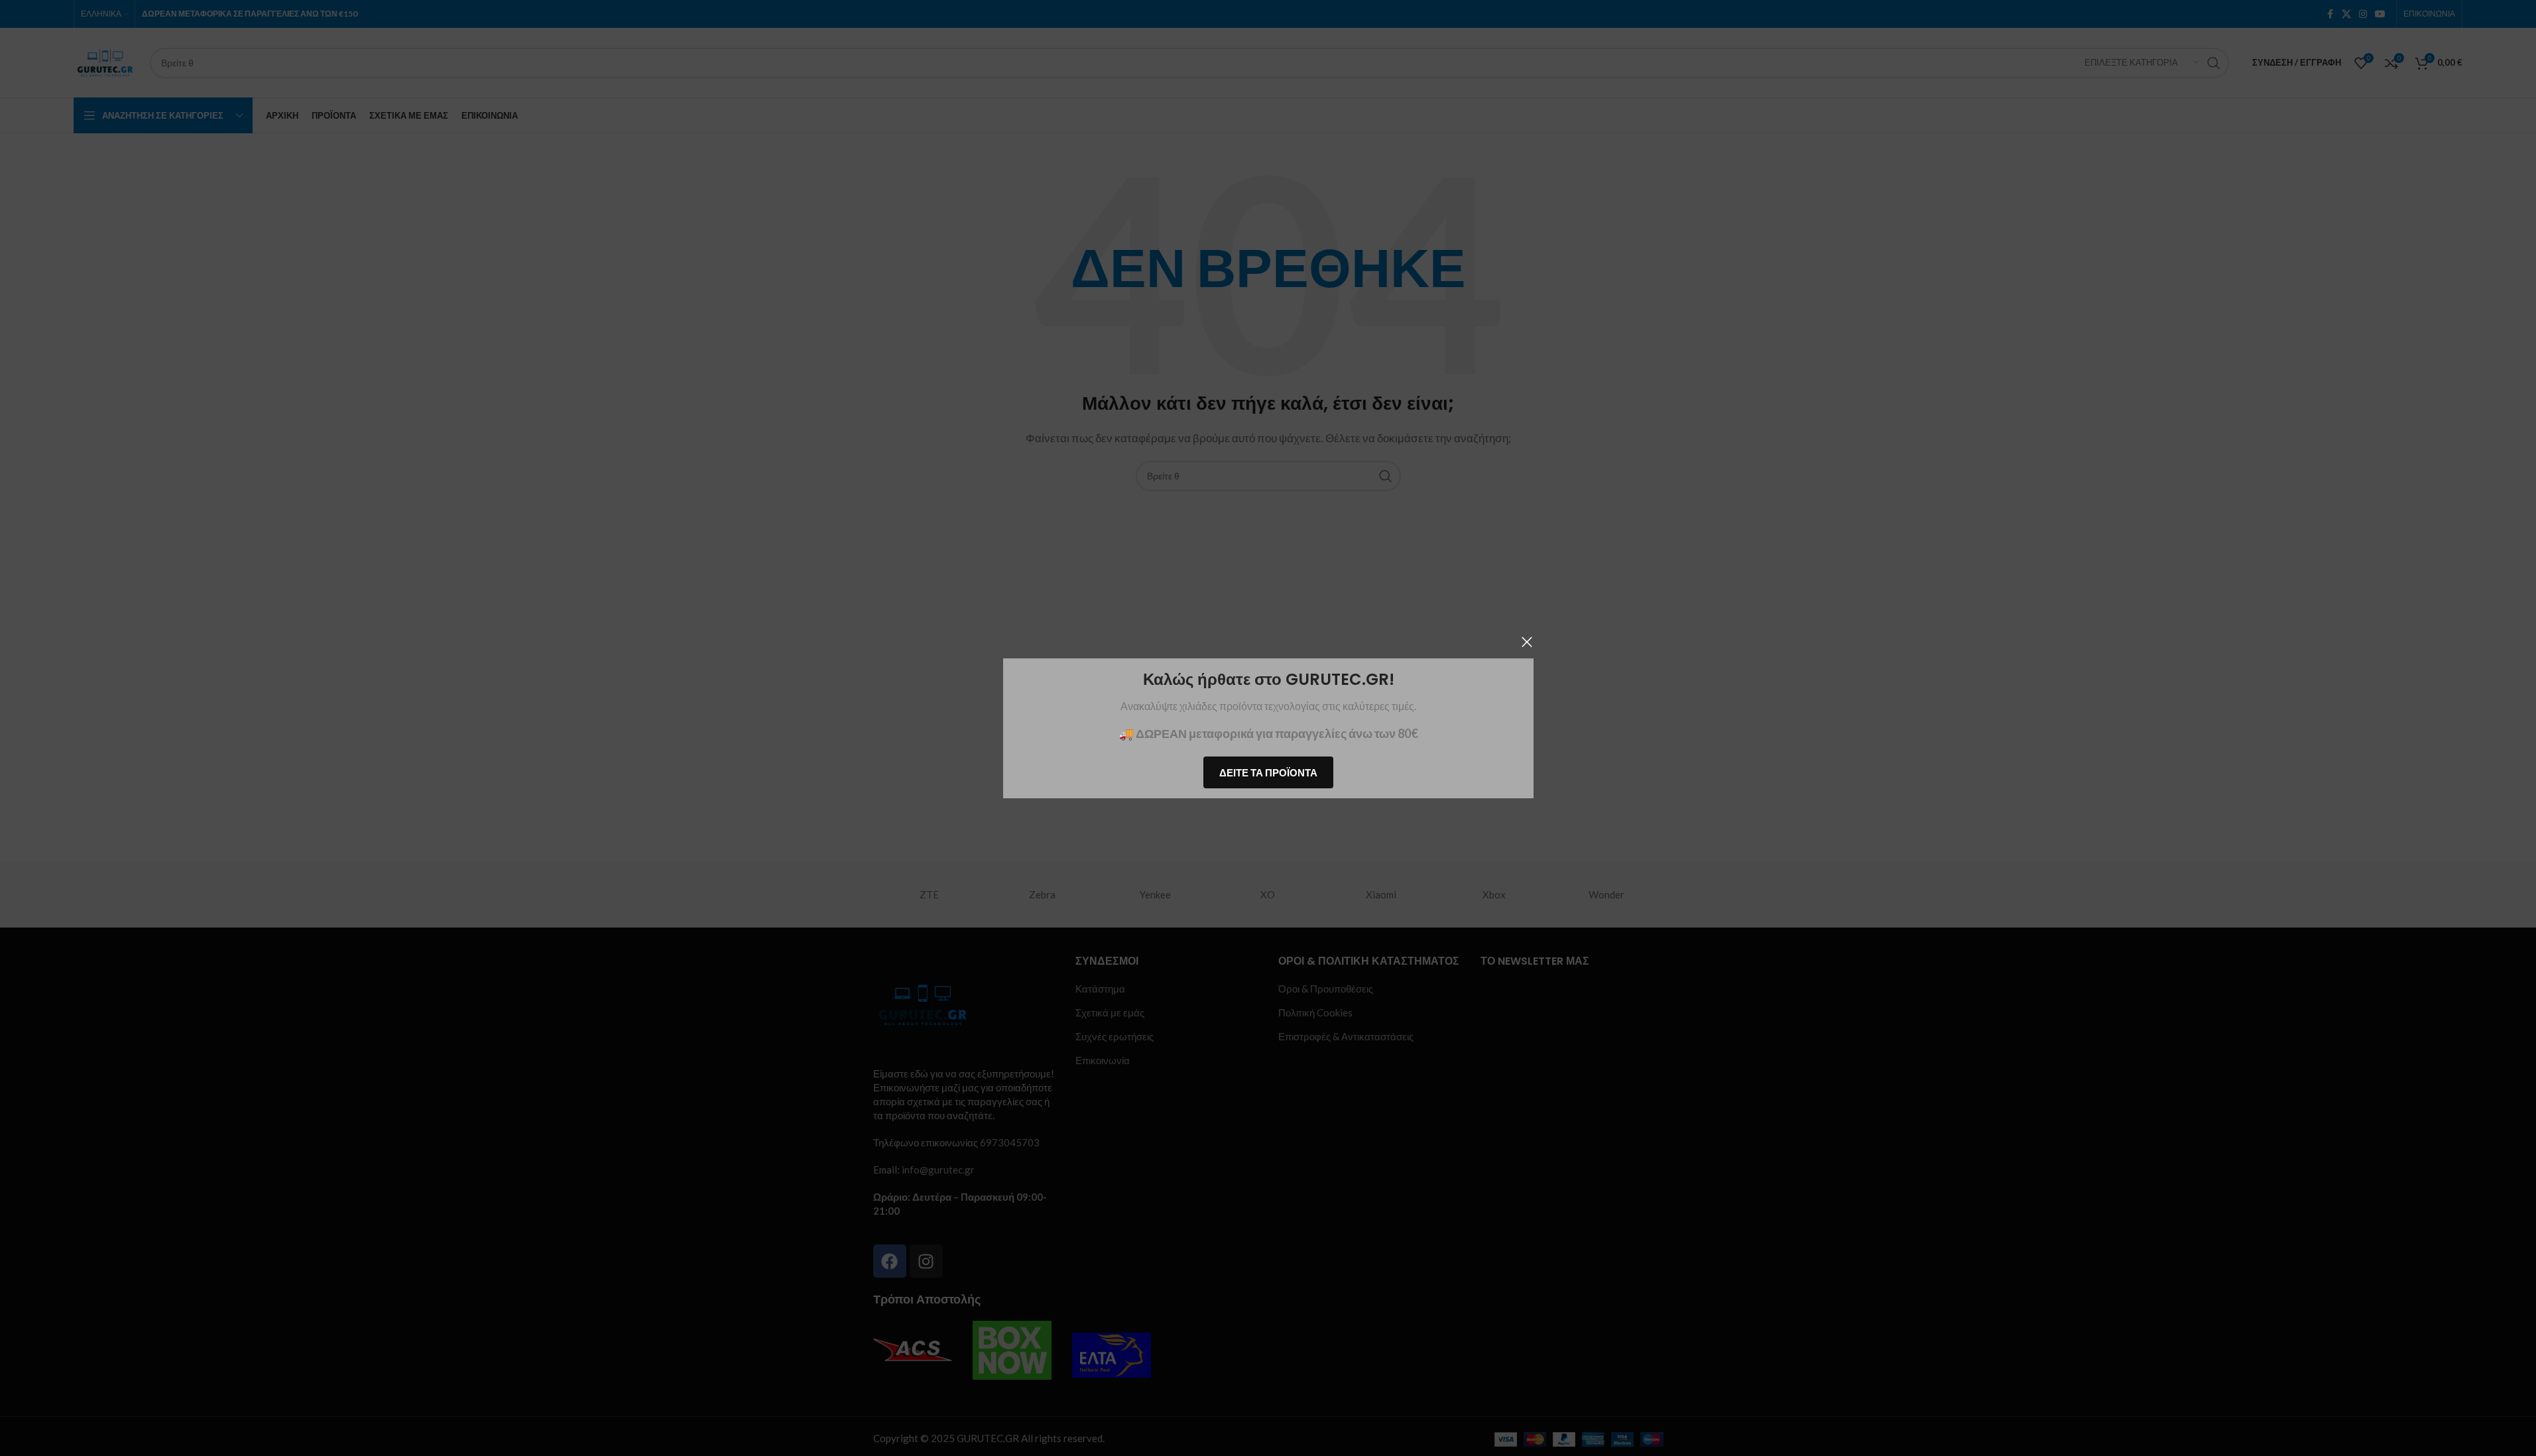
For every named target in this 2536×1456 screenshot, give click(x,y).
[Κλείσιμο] (1527, 642)
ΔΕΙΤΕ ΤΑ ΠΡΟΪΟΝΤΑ (1268, 772)
